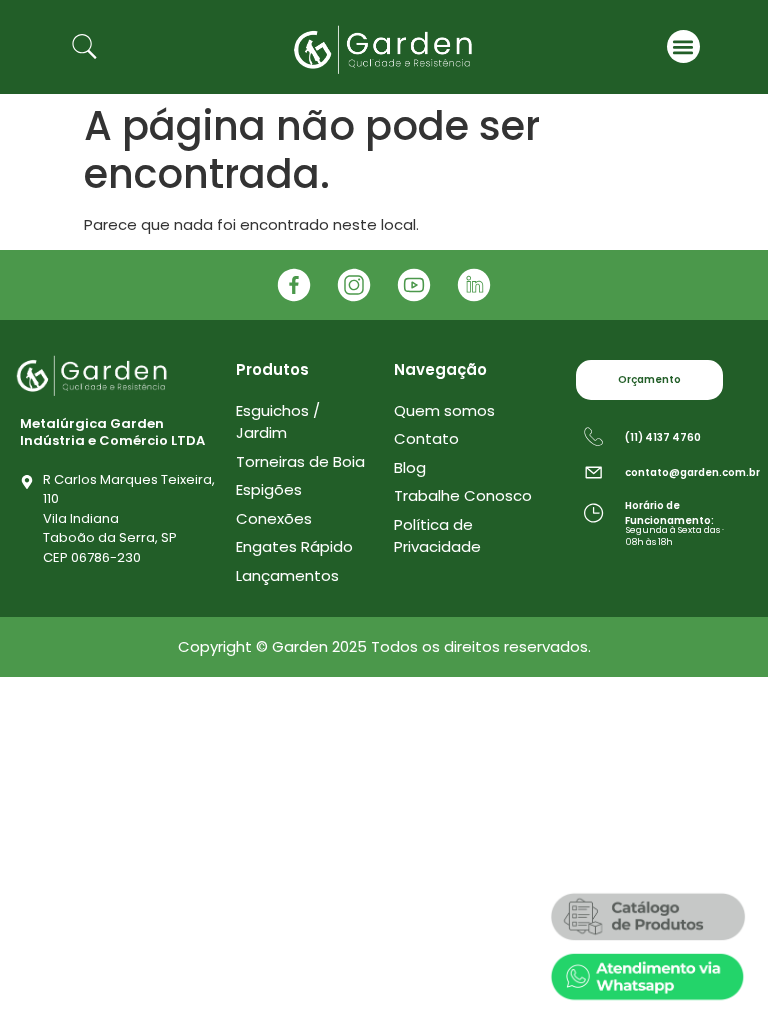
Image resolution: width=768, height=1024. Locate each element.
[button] (683, 46)
